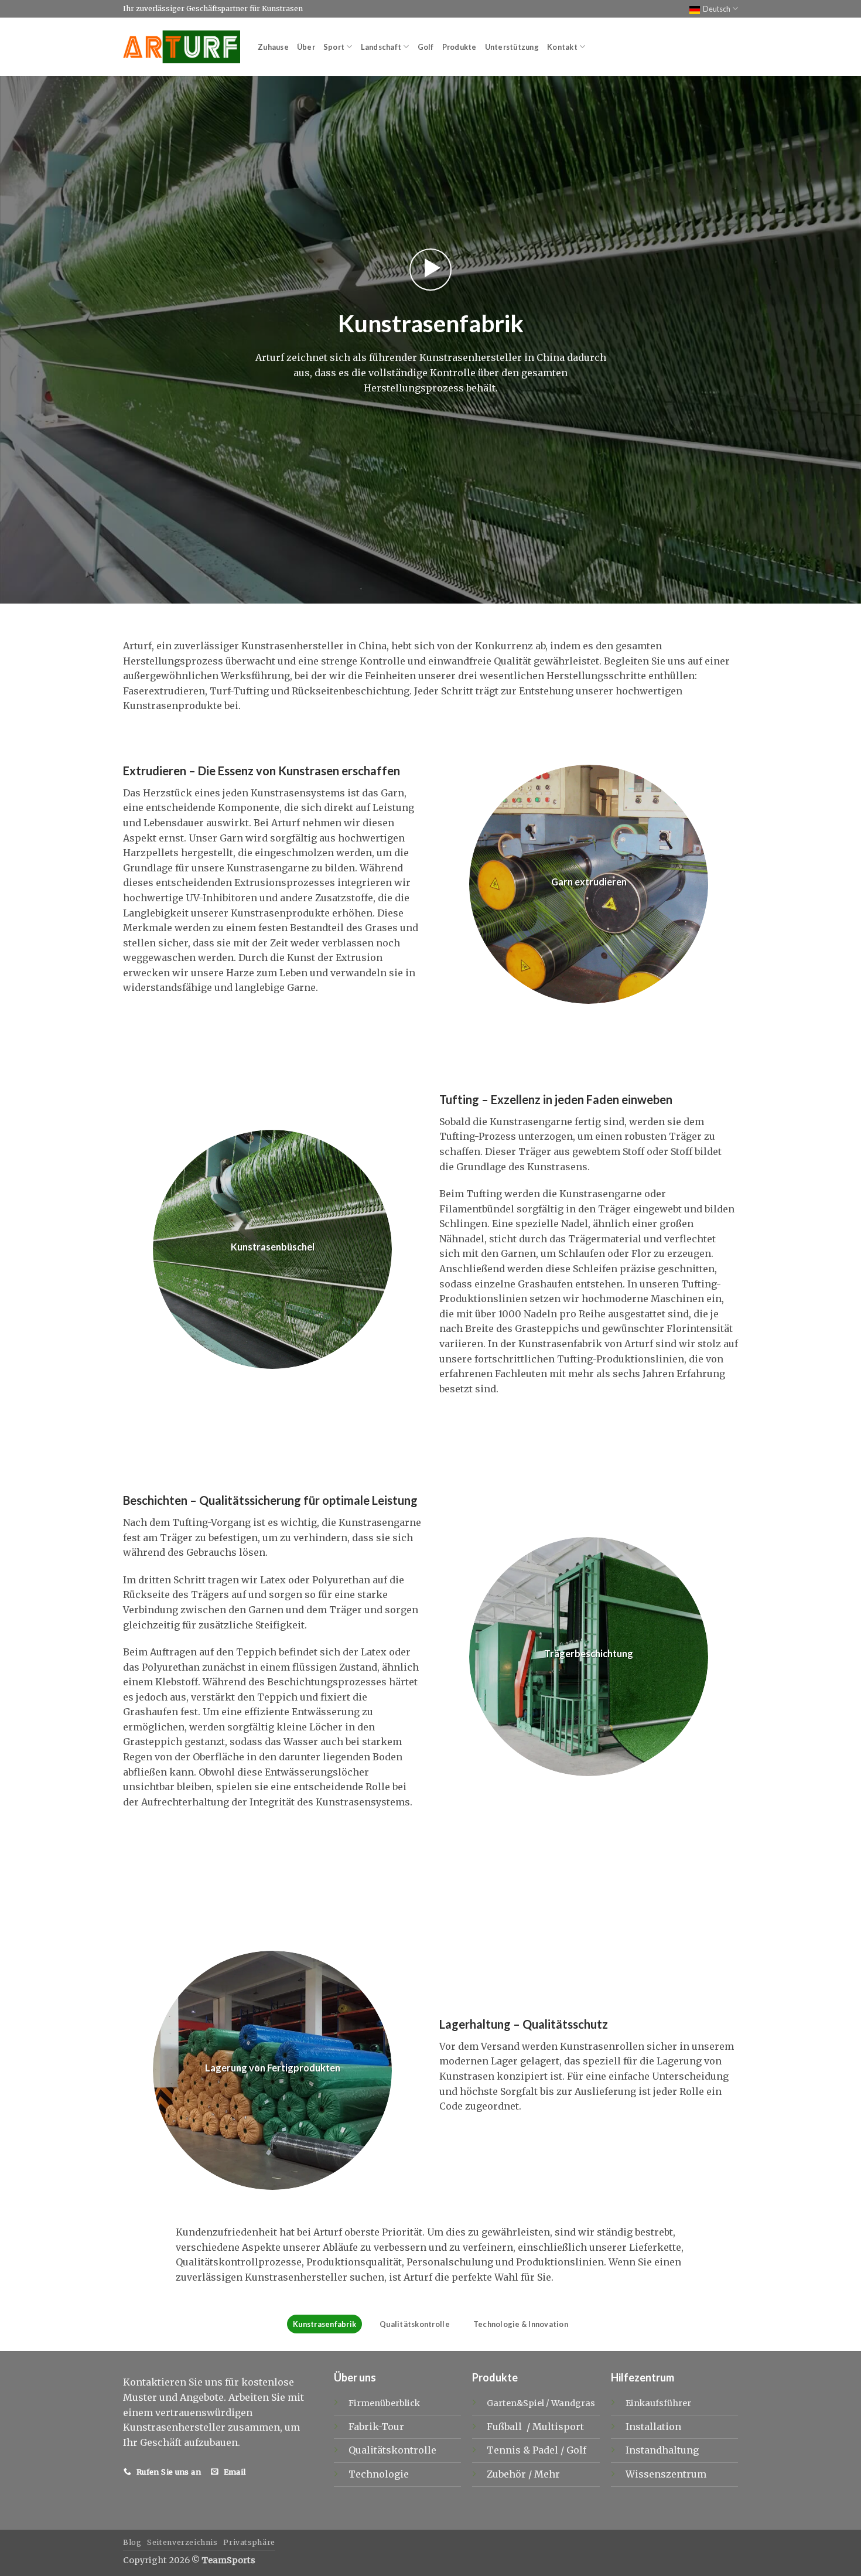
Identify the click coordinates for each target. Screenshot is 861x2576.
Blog (132, 2542)
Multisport (559, 2427)
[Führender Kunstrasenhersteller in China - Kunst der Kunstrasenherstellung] (182, 47)
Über (306, 47)
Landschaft (381, 47)
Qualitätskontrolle (415, 2324)
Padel (546, 2450)
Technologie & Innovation (521, 2324)
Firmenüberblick (384, 2403)
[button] (430, 270)
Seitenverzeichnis (182, 2542)
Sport (334, 47)
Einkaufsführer (658, 2403)
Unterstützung (512, 47)
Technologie (379, 2474)
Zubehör (508, 2474)
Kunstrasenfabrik (324, 2324)
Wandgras (573, 2403)
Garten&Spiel (515, 2403)
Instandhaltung (662, 2450)
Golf (426, 47)
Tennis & (510, 2450)
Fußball (505, 2427)
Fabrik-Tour (376, 2427)
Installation (653, 2427)
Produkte (459, 47)
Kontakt (562, 47)
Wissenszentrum (666, 2474)
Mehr (547, 2474)
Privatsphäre (249, 2542)
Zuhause (273, 47)
